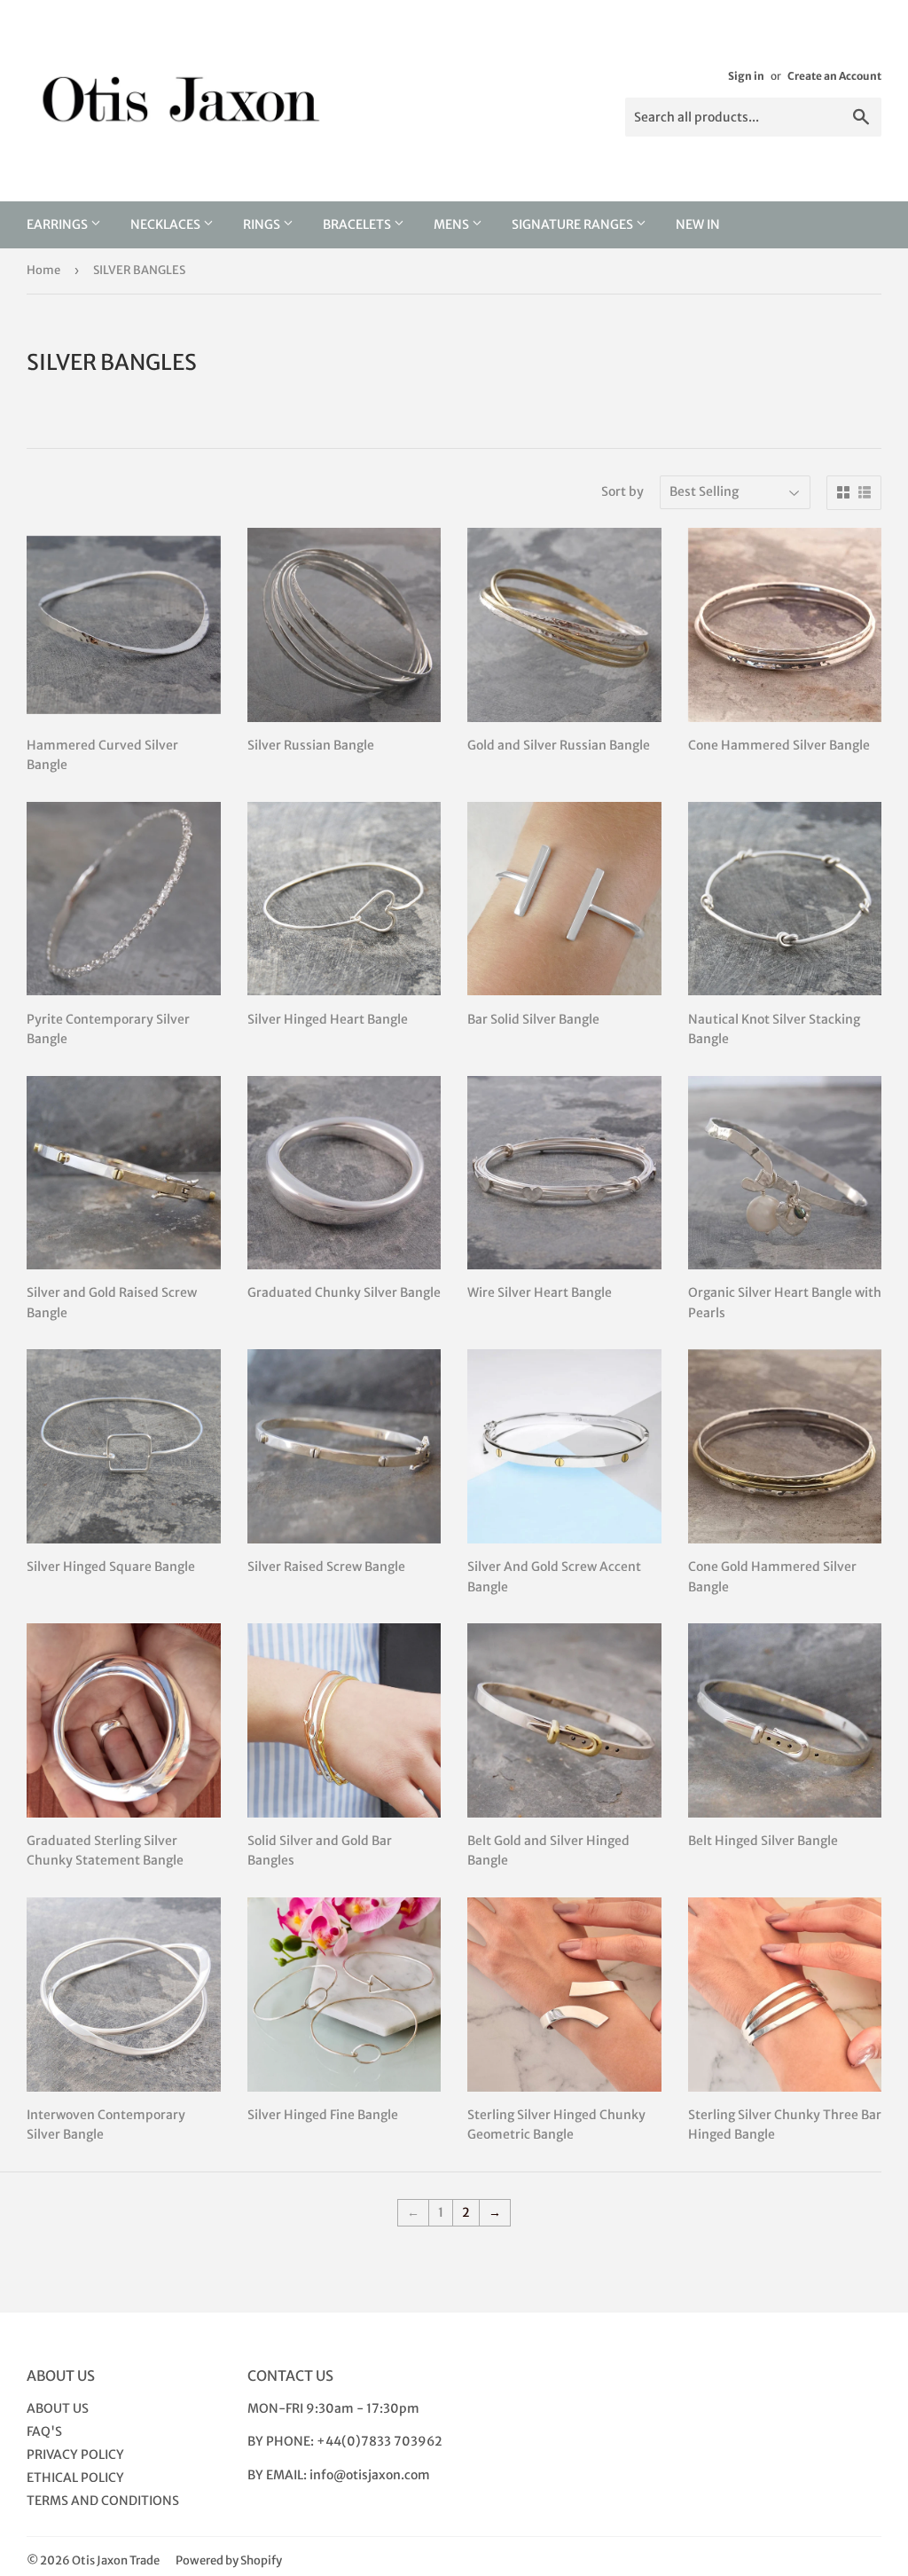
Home (43, 270)
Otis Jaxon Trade (116, 2560)
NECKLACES (167, 224)
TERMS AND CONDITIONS (103, 2501)
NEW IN (698, 224)
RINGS (263, 224)
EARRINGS (59, 224)
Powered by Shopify (229, 2560)
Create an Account (834, 76)
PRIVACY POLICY (75, 2454)
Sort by (622, 491)
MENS (453, 224)
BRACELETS (358, 224)
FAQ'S (44, 2431)
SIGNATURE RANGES (574, 224)
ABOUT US (58, 2408)
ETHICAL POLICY (75, 2478)
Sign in (746, 76)
